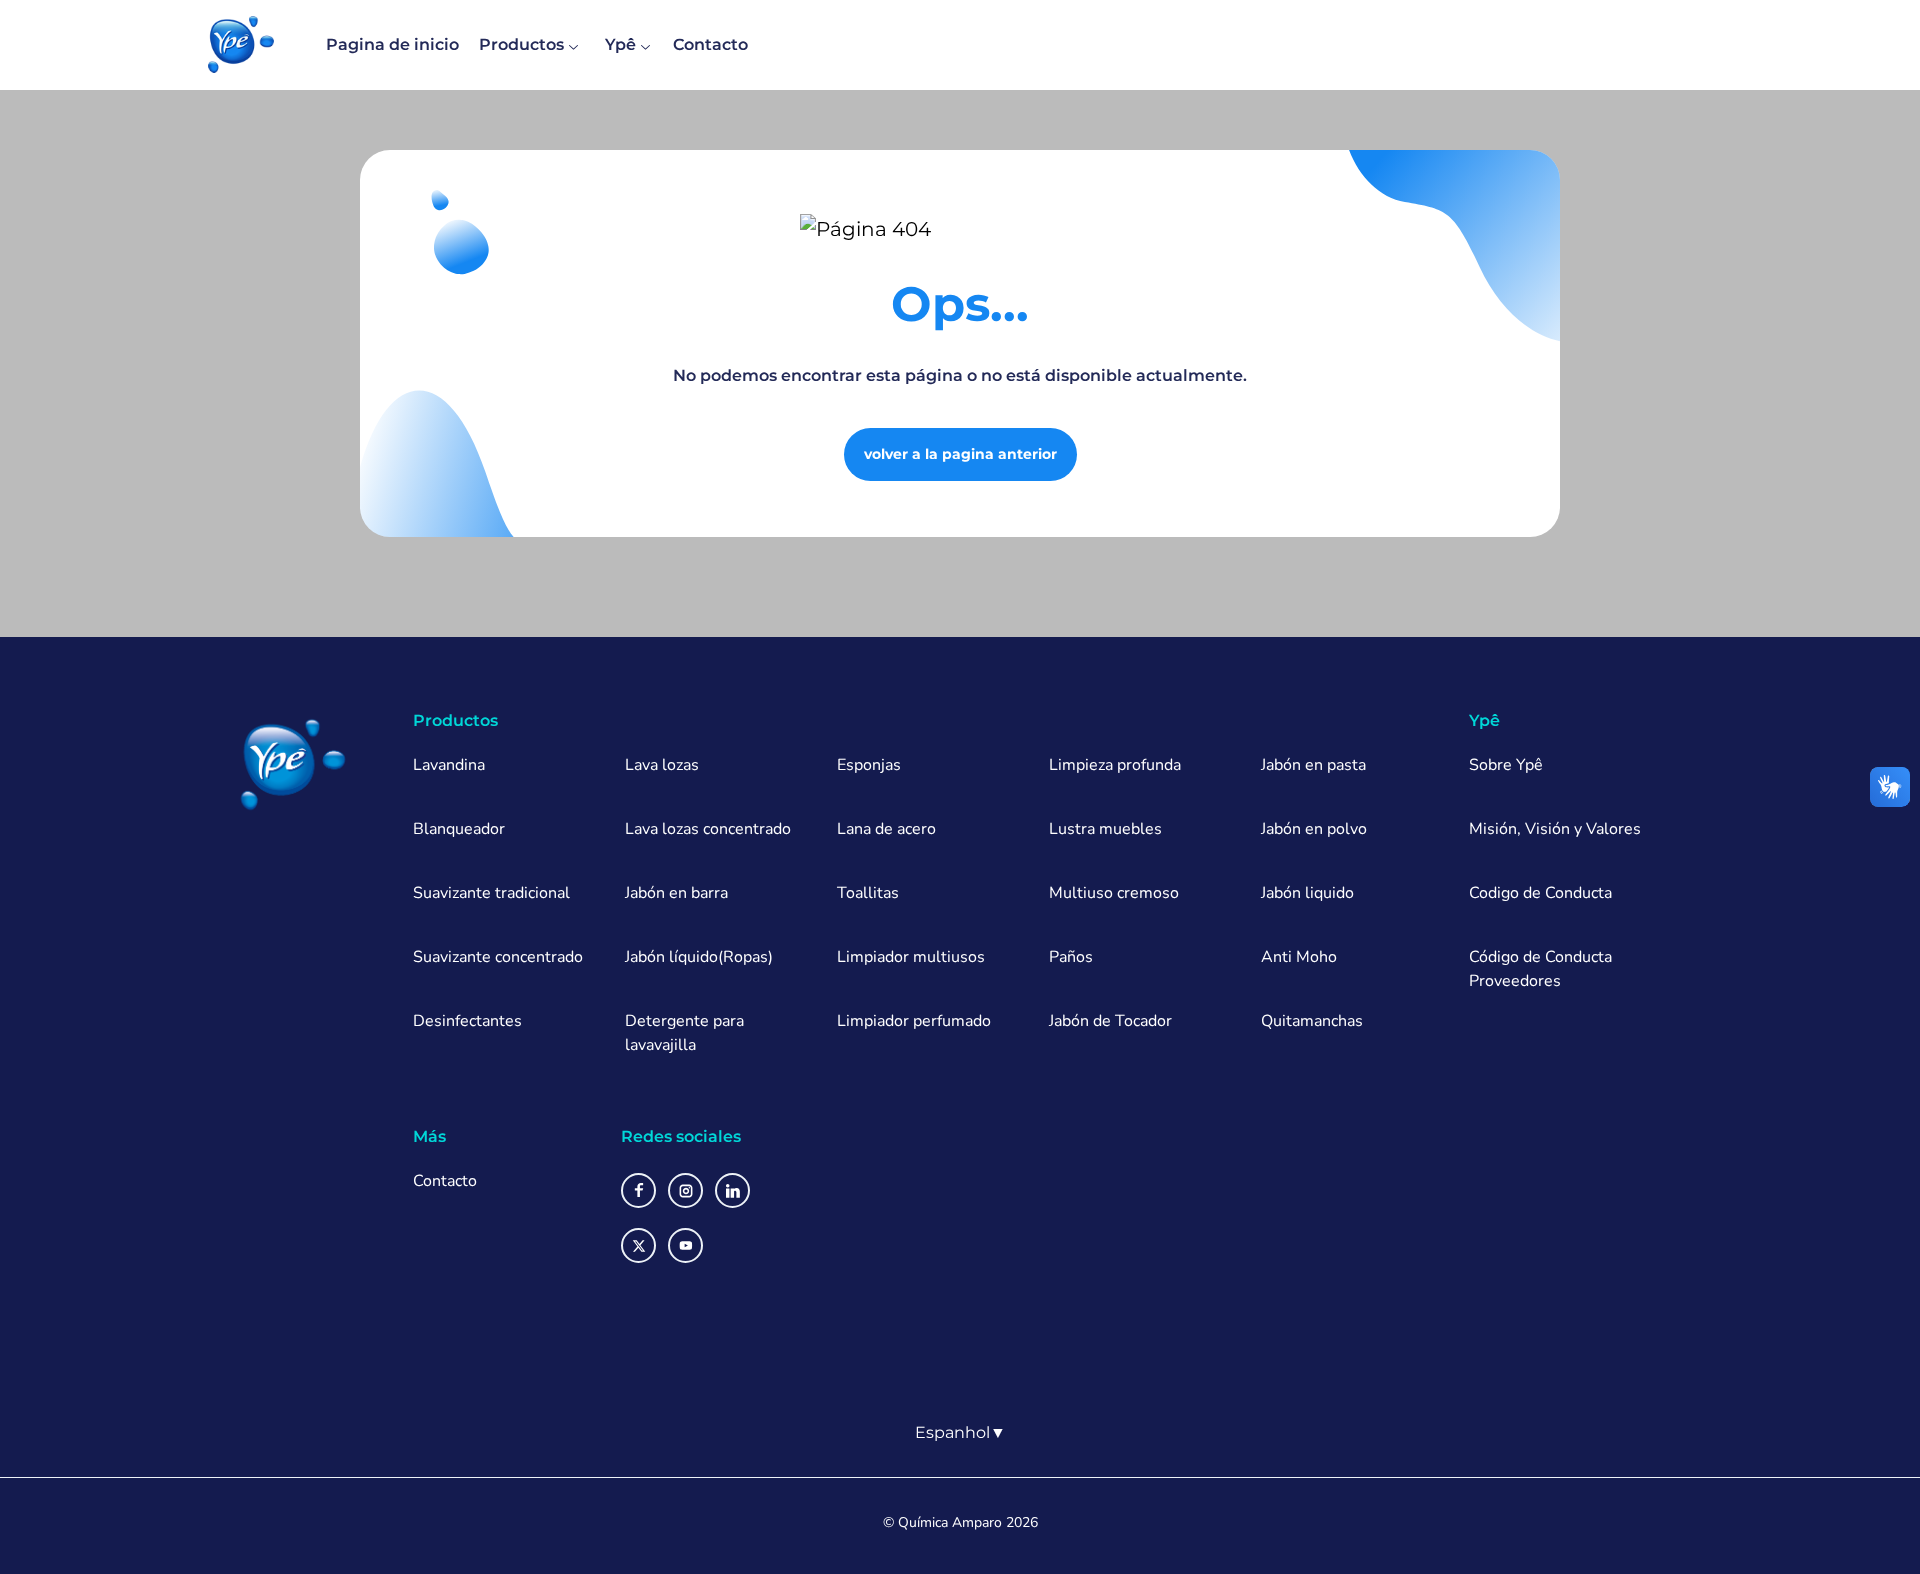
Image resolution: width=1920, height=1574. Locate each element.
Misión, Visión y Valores (1555, 829)
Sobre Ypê (1506, 765)
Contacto (710, 44)
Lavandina (449, 765)
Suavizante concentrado (498, 957)
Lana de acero (886, 829)
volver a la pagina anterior (960, 454)
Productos (521, 44)
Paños (1071, 957)
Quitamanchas (1312, 1021)
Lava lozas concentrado (708, 829)
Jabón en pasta (1313, 765)
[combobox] (960, 1433)
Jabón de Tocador (1110, 1021)
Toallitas (868, 893)
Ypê (620, 44)
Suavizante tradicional (491, 893)
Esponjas (869, 765)
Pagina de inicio (392, 44)
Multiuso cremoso (1114, 893)
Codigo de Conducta (1540, 893)
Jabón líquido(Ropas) (699, 957)
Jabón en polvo (1314, 829)
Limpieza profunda (1115, 765)
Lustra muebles (1105, 829)
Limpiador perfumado (914, 1021)
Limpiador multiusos (911, 957)
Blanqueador (459, 829)
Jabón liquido (1307, 893)
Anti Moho (1299, 957)
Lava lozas (662, 765)
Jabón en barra (676, 893)
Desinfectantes (467, 1021)
